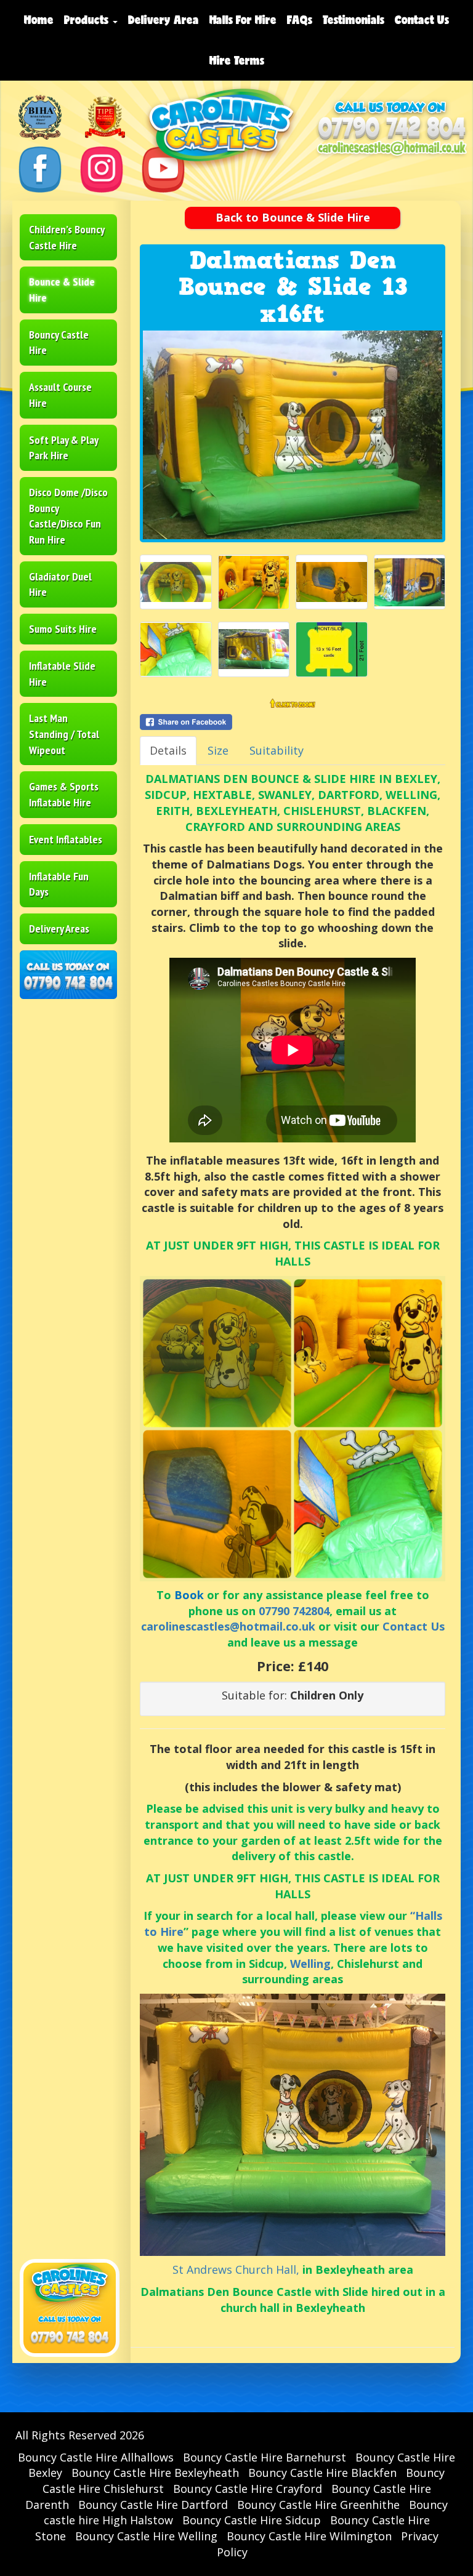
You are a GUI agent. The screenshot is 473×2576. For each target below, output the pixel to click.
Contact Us (422, 20)
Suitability (277, 750)
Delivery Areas (59, 929)
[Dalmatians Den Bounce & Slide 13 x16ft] (293, 435)
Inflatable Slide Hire (62, 674)
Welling (310, 1964)
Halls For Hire (243, 20)
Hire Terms (237, 60)
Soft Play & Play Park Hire (64, 448)
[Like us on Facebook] (40, 168)
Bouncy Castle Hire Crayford (248, 2489)
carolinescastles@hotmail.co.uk (228, 1626)
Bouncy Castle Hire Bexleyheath (155, 2473)
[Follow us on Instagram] (102, 168)
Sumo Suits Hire (63, 629)
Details (168, 750)
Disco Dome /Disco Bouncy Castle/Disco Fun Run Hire (68, 516)
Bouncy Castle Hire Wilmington (309, 2536)
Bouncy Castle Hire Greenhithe (318, 2505)
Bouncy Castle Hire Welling (146, 2536)
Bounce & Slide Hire (62, 290)
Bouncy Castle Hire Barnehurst (265, 2457)
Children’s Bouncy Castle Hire (67, 237)
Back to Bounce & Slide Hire (293, 217)
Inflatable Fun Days (59, 884)
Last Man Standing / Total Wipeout (64, 734)
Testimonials (354, 20)
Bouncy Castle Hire (59, 343)
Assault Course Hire (60, 395)
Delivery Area (164, 20)
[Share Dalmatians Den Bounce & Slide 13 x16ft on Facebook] (293, 722)
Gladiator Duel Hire (60, 584)
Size (218, 750)
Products (88, 20)
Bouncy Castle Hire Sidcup (252, 2520)
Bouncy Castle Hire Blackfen (322, 2473)
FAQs (300, 20)
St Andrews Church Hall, (236, 2269)
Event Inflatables (66, 839)
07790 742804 (294, 1611)
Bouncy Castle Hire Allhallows (96, 2457)
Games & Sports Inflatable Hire (64, 794)
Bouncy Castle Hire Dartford (153, 2505)
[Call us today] (392, 129)
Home (39, 20)
